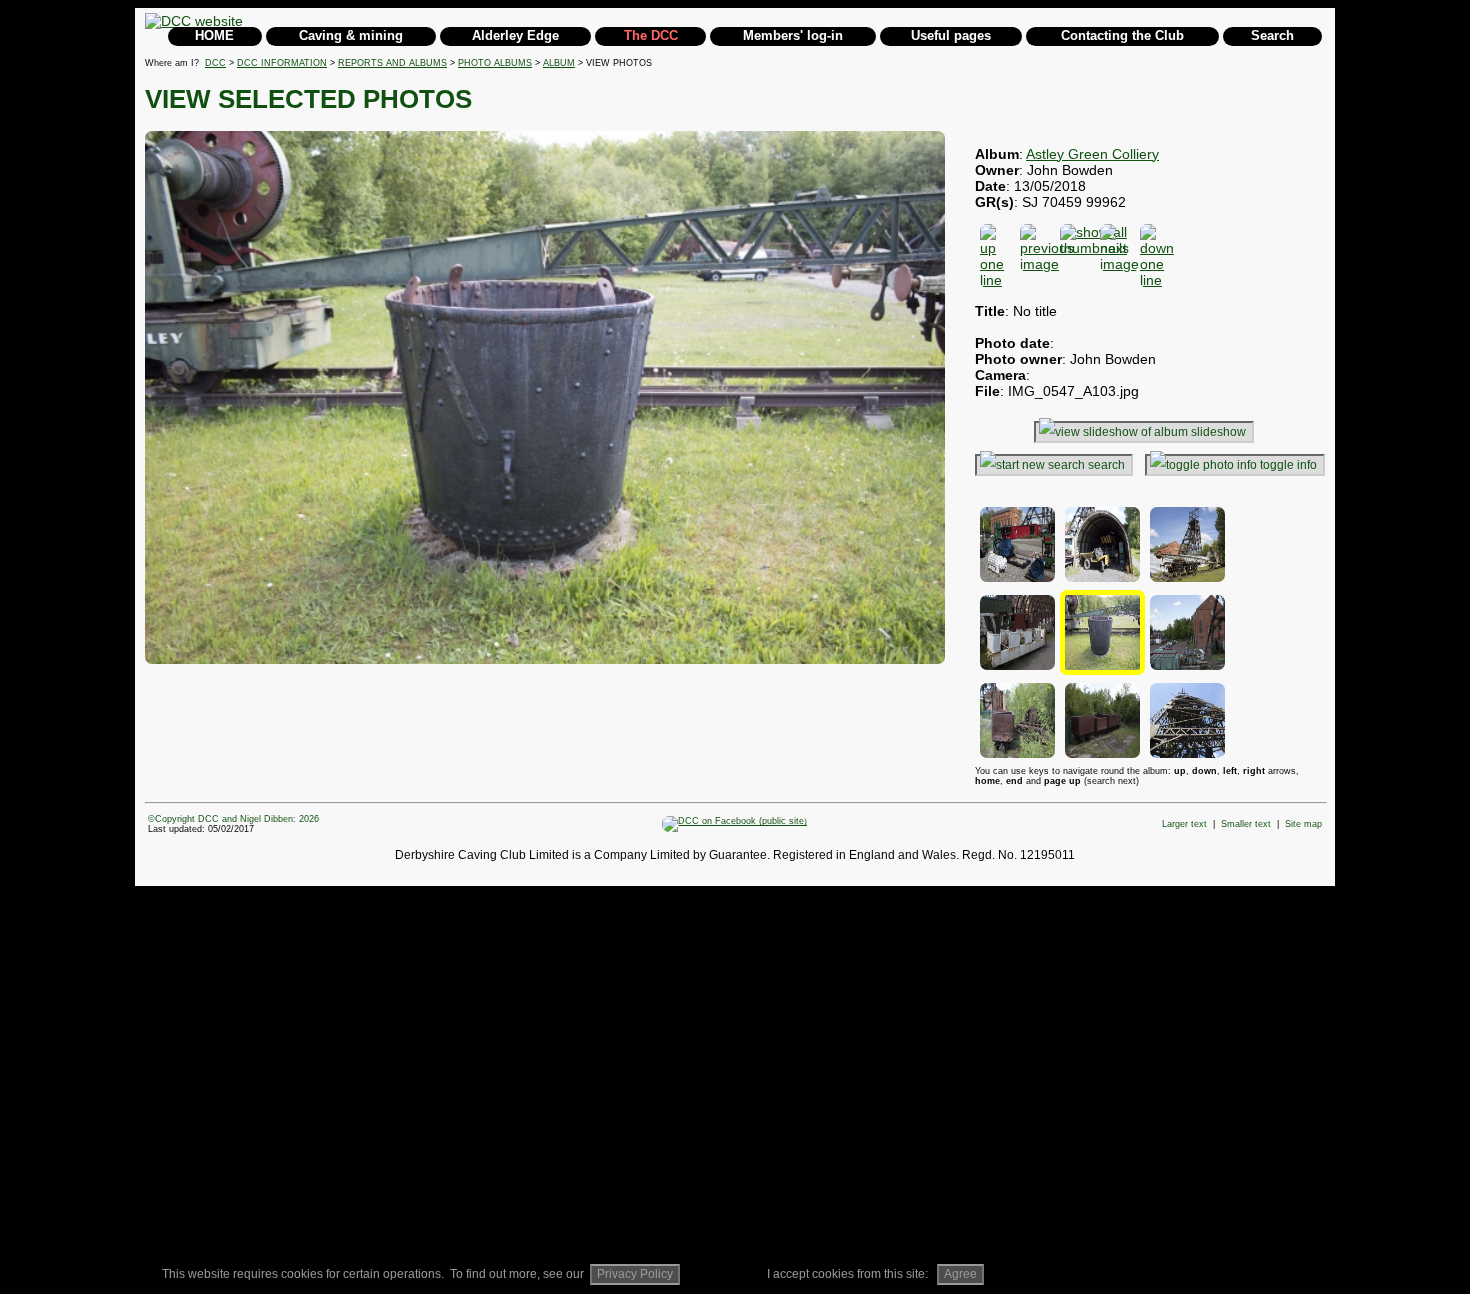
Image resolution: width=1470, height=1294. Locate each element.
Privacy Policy (635, 1274)
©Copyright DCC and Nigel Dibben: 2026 (233, 819)
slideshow (1218, 432)
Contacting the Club (1122, 35)
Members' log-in (793, 35)
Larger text (1184, 824)
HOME (214, 35)
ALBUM (559, 63)
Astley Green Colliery (1092, 154)
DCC (215, 63)
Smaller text (1246, 824)
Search (1272, 35)
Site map (1303, 824)
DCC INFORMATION (282, 63)
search (1106, 465)
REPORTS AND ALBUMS (392, 63)
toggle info (1288, 465)
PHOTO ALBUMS (495, 63)
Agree (960, 1274)
